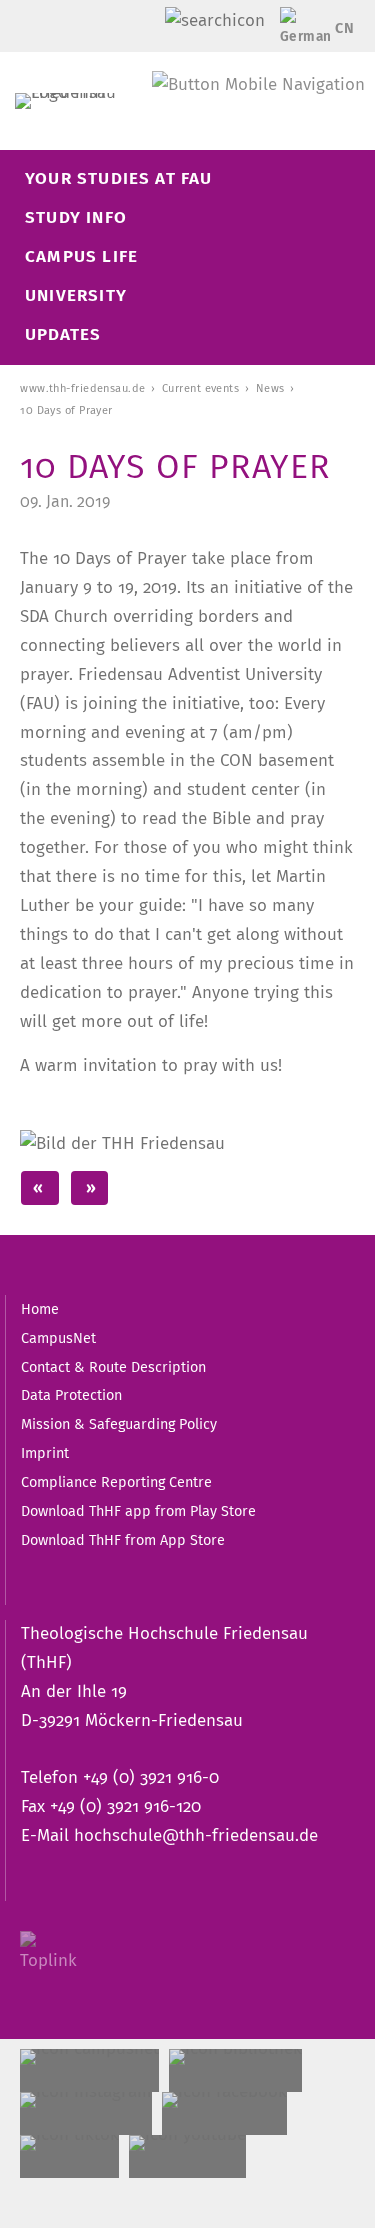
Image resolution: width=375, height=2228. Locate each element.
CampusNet (58, 1338)
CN (345, 28)
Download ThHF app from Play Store (138, 1511)
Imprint (45, 1453)
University (76, 295)
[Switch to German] (301, 32)
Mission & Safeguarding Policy (119, 1424)
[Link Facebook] (224, 2113)
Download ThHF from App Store (123, 1540)
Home (40, 1309)
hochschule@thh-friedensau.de (196, 1835)
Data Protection (71, 1395)
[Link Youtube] (187, 2156)
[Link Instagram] (86, 2113)
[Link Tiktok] (69, 2156)
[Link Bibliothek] (235, 2070)
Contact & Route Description (113, 1367)
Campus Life (81, 256)
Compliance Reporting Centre (116, 1482)
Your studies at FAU (119, 178)
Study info (76, 217)
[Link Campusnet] (89, 2070)
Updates (63, 334)
